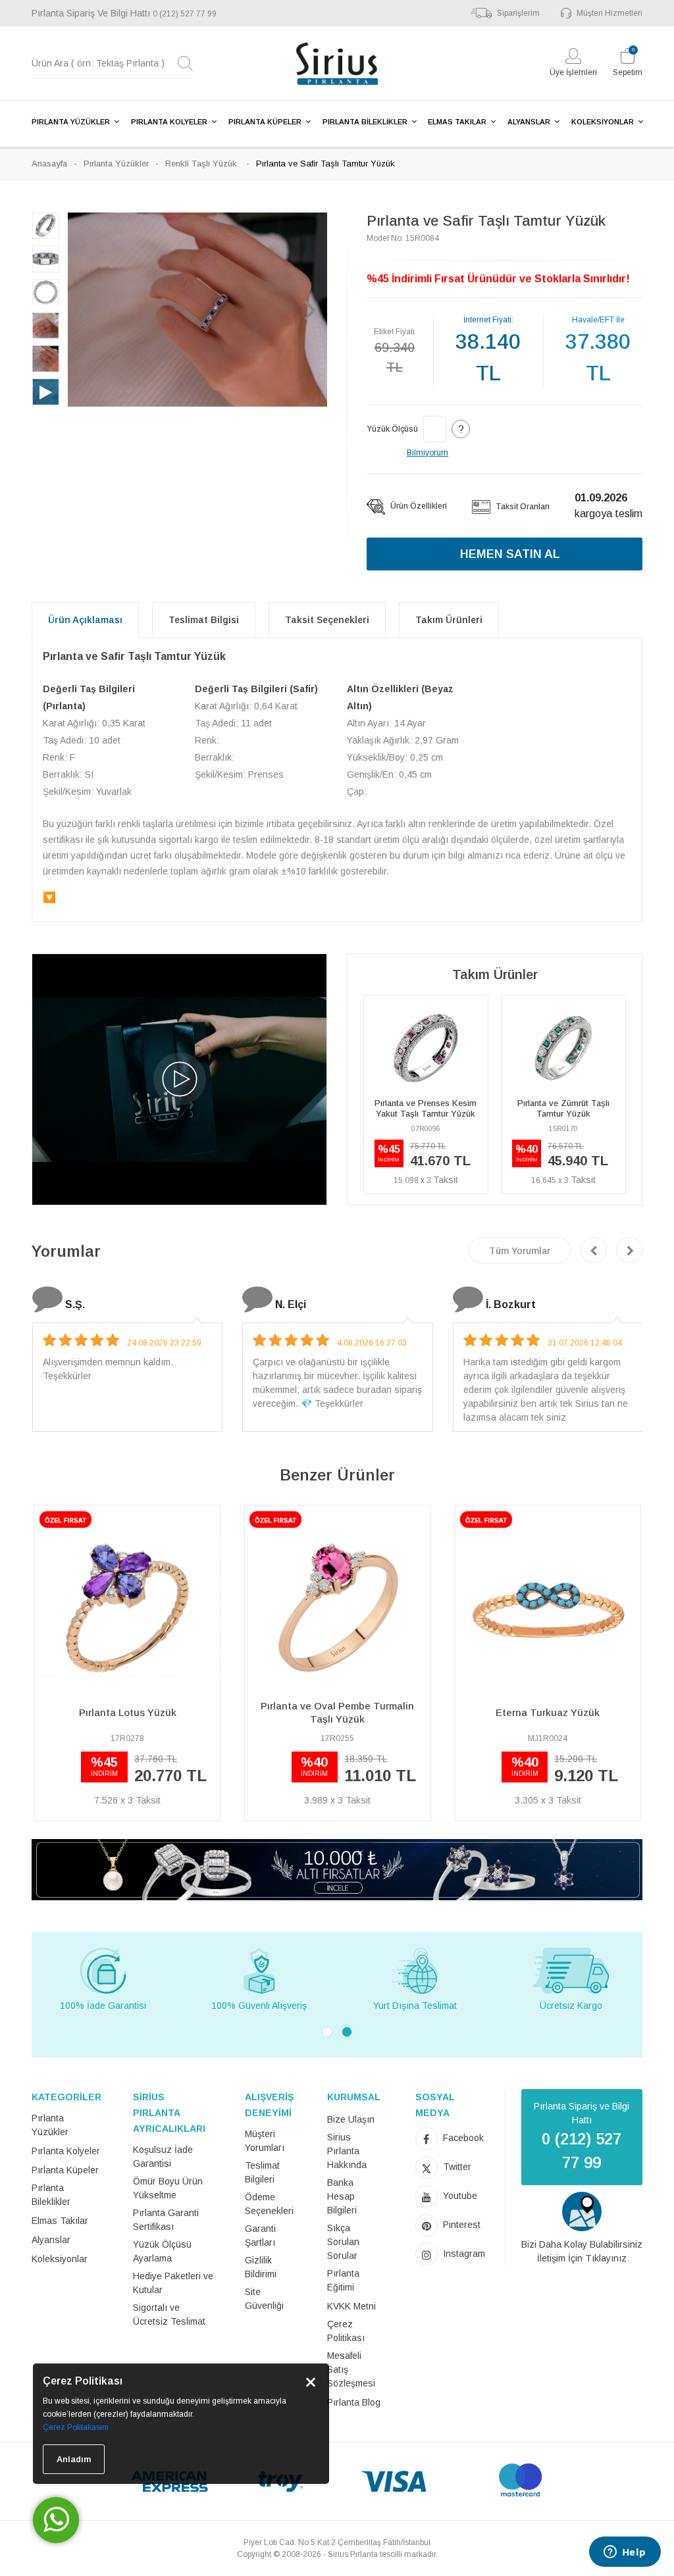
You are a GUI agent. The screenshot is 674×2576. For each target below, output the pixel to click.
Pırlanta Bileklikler (51, 2195)
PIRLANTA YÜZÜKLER (71, 122)
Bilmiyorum (428, 453)
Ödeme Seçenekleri (269, 2204)
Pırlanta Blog (354, 2402)
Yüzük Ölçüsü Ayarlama (162, 2251)
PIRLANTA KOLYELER (169, 122)
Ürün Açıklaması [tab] (85, 620)
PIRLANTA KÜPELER (265, 122)
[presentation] (594, 1250)
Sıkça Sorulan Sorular (343, 2242)
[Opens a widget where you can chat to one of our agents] (625, 2553)
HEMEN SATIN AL (510, 554)
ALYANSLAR (529, 122)
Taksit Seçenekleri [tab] (327, 620)
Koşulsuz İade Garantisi (163, 2157)
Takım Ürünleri (449, 620)
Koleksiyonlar (60, 2259)
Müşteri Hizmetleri (609, 13)
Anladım (74, 2459)
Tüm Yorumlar (520, 1251)
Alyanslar (51, 2240)
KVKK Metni (351, 2306)
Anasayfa (49, 164)
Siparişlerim (518, 13)
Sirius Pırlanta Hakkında (347, 2151)
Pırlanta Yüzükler (116, 164)
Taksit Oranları (522, 507)
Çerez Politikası (346, 2331)
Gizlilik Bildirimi (261, 2267)
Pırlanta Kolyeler (66, 2151)
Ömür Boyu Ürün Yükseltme (168, 2188)
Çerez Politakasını (76, 2427)
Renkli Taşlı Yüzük (202, 164)
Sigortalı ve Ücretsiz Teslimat (169, 2314)
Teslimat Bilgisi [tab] (204, 620)
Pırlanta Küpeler (65, 2170)
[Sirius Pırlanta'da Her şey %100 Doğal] (337, 1869)
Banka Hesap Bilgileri (342, 2196)
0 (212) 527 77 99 (185, 14)
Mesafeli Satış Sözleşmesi (351, 2369)
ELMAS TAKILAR (457, 122)
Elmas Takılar (60, 2221)
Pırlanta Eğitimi (343, 2280)
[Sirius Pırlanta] (337, 63)
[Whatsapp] (56, 2520)
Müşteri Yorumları (265, 2141)
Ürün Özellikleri (418, 506)
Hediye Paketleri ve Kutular (173, 2283)
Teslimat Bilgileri (262, 2172)
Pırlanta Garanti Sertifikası (166, 2220)
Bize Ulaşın (351, 2119)
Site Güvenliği (264, 2299)
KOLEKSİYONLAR (603, 122)
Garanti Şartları (260, 2235)
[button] (84, 309)
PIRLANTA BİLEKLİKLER (365, 122)
